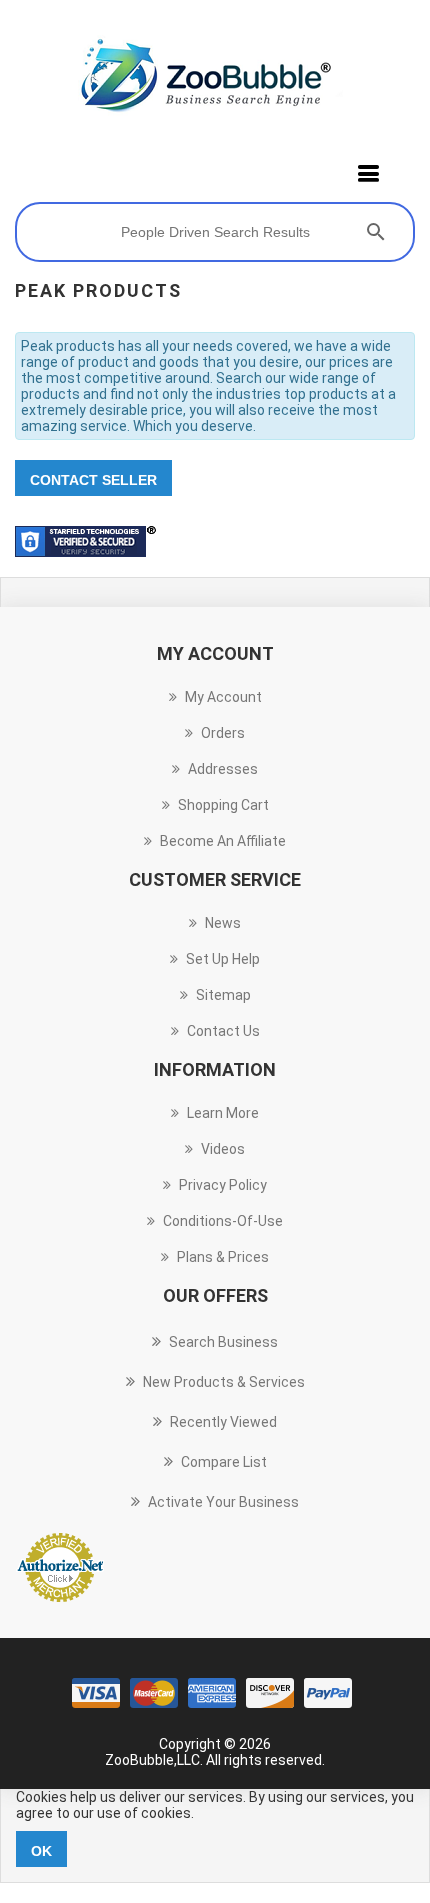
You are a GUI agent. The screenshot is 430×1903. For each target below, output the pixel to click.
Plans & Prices (223, 1257)
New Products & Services (224, 1382)
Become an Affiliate (223, 841)
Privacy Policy (223, 1185)
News (223, 923)
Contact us (223, 1031)
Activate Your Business (223, 1502)
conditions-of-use (223, 1221)
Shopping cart (223, 805)
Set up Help (223, 959)
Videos (223, 1149)
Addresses (223, 769)
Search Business (223, 1342)
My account (223, 697)
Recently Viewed (223, 1422)
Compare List (224, 1462)
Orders (223, 733)
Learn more (223, 1113)
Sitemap (223, 995)
